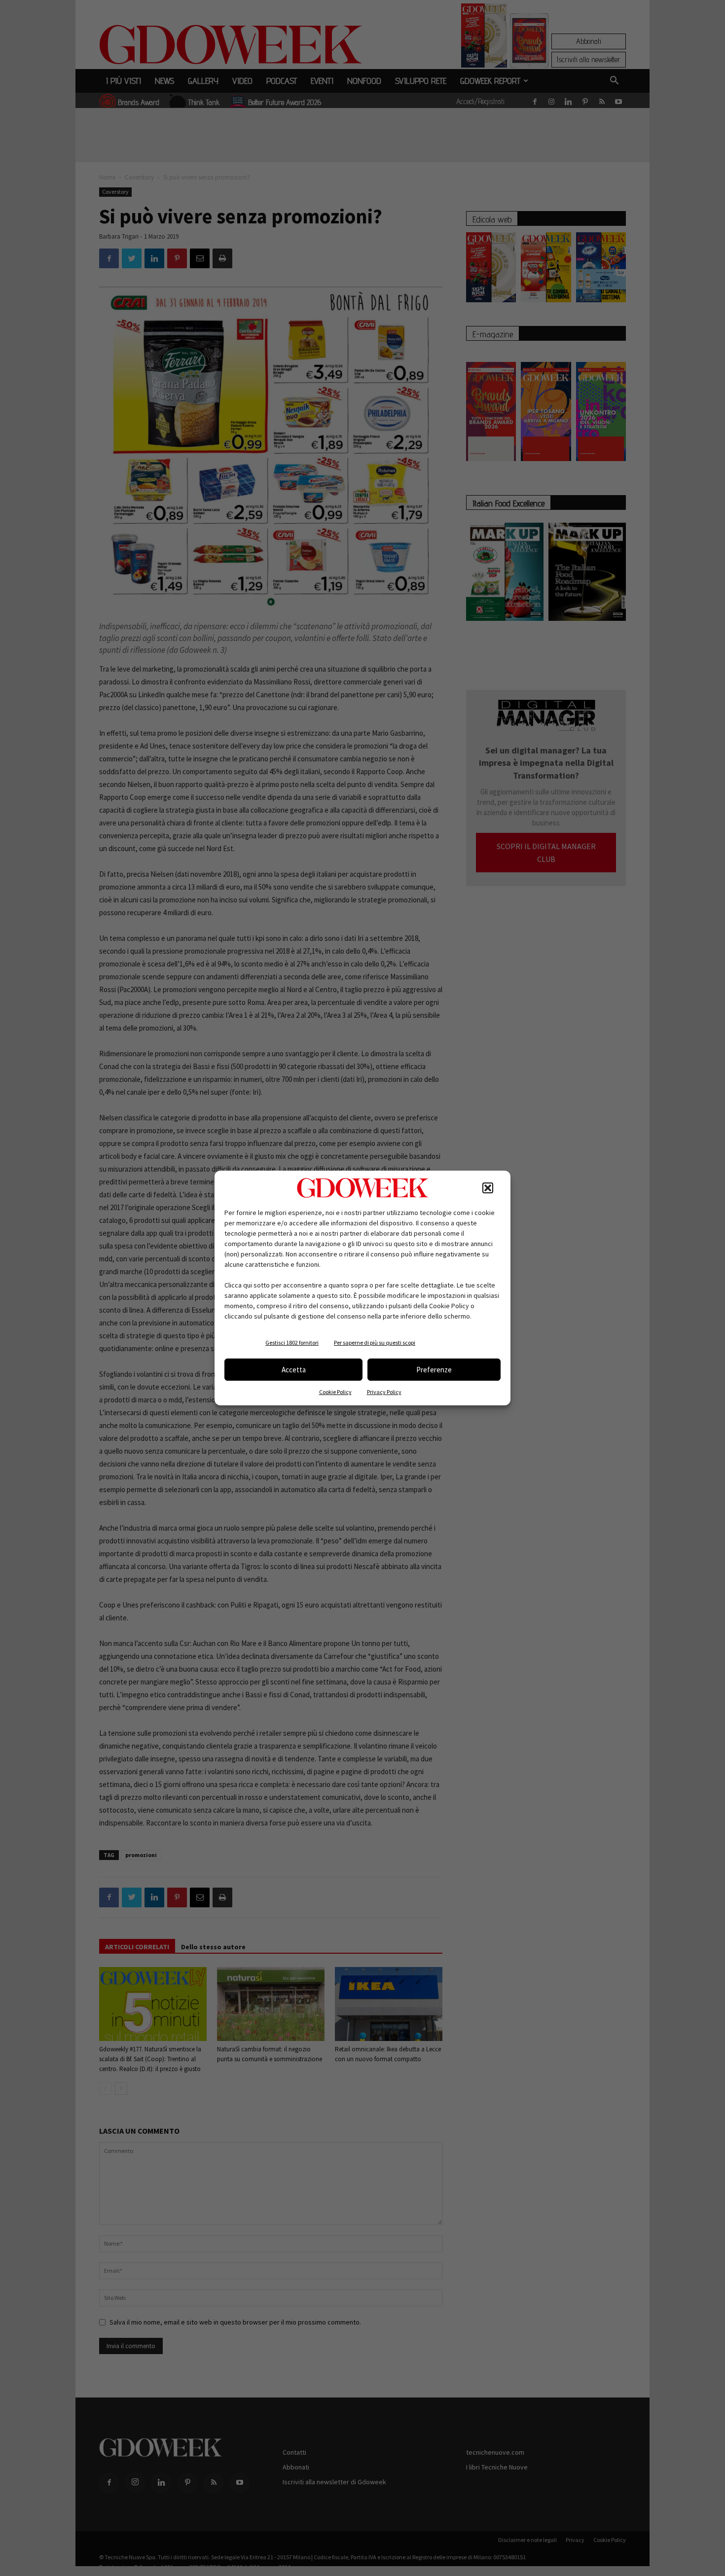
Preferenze (434, 1370)
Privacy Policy (384, 1392)
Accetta (294, 1370)
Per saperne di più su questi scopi (375, 1342)
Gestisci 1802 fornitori (292, 1342)
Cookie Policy (335, 1392)
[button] (488, 1188)
